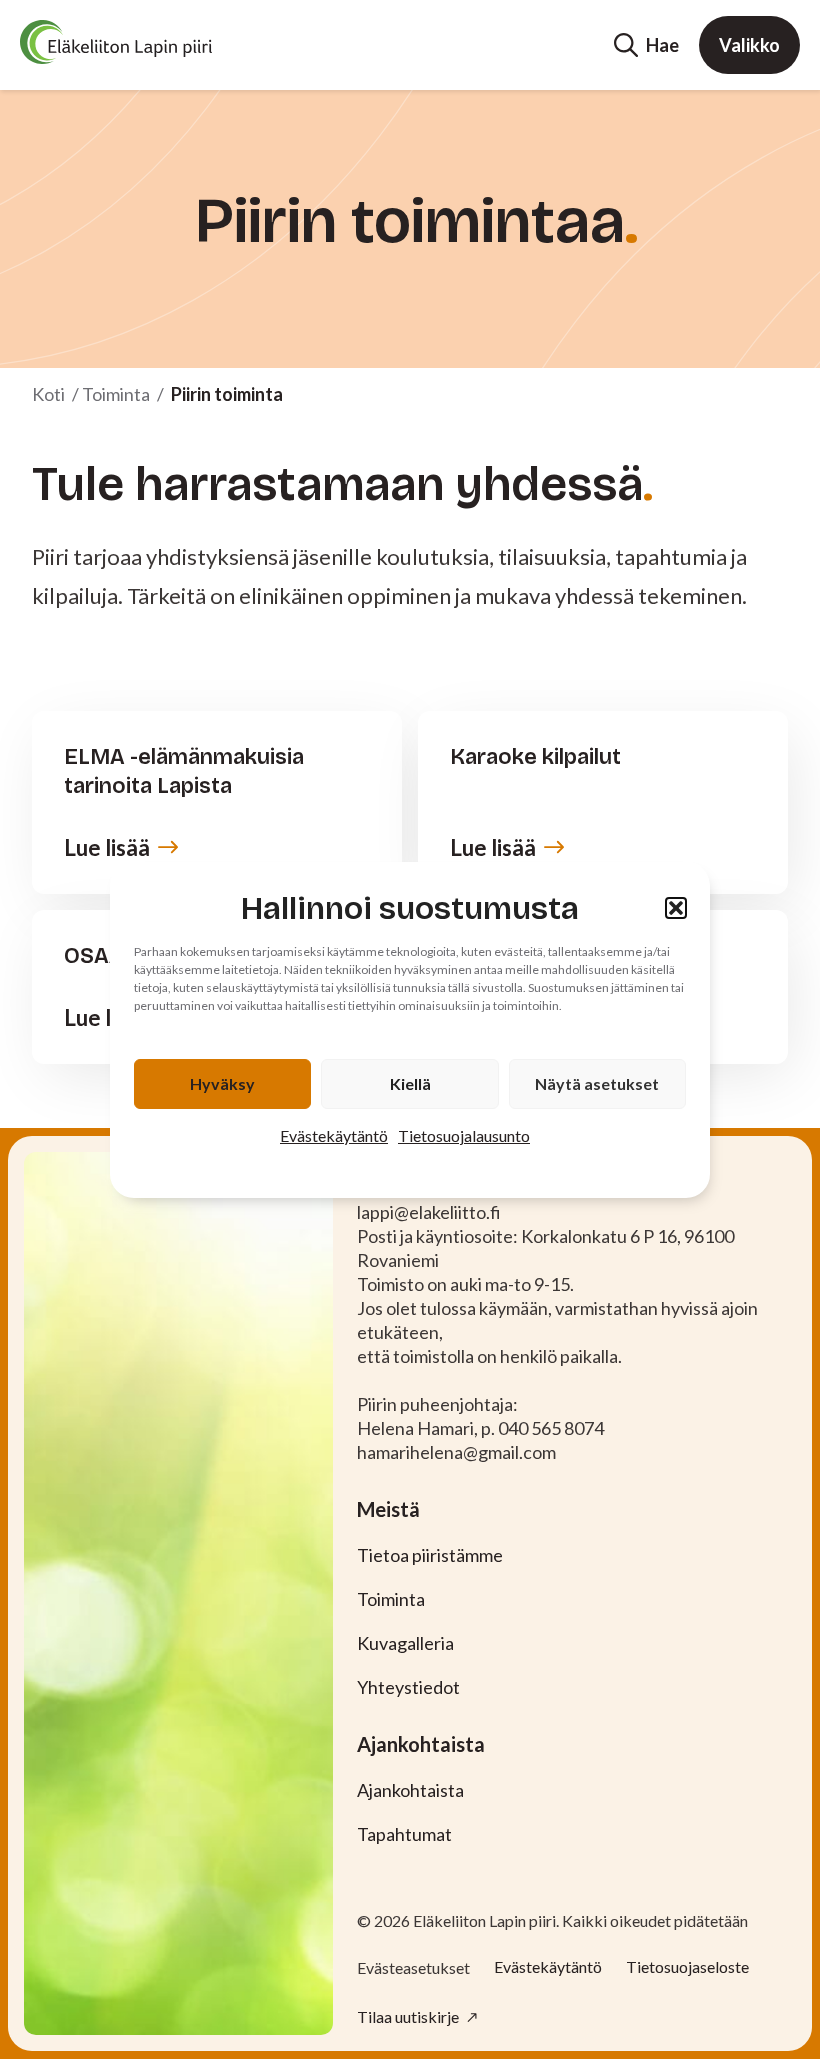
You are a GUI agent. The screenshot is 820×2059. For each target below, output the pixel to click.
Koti (48, 394)
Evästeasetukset (413, 1968)
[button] (676, 908)
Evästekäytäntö (334, 1135)
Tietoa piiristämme (430, 1555)
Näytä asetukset (597, 1083)
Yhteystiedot (408, 1687)
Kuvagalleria (405, 1643)
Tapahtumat (404, 1834)
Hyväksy (222, 1083)
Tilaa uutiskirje (409, 2016)
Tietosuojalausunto (464, 1135)
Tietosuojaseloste (687, 1966)
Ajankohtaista (410, 1790)
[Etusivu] (116, 42)
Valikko (749, 45)
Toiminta (116, 394)
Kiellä (410, 1083)
